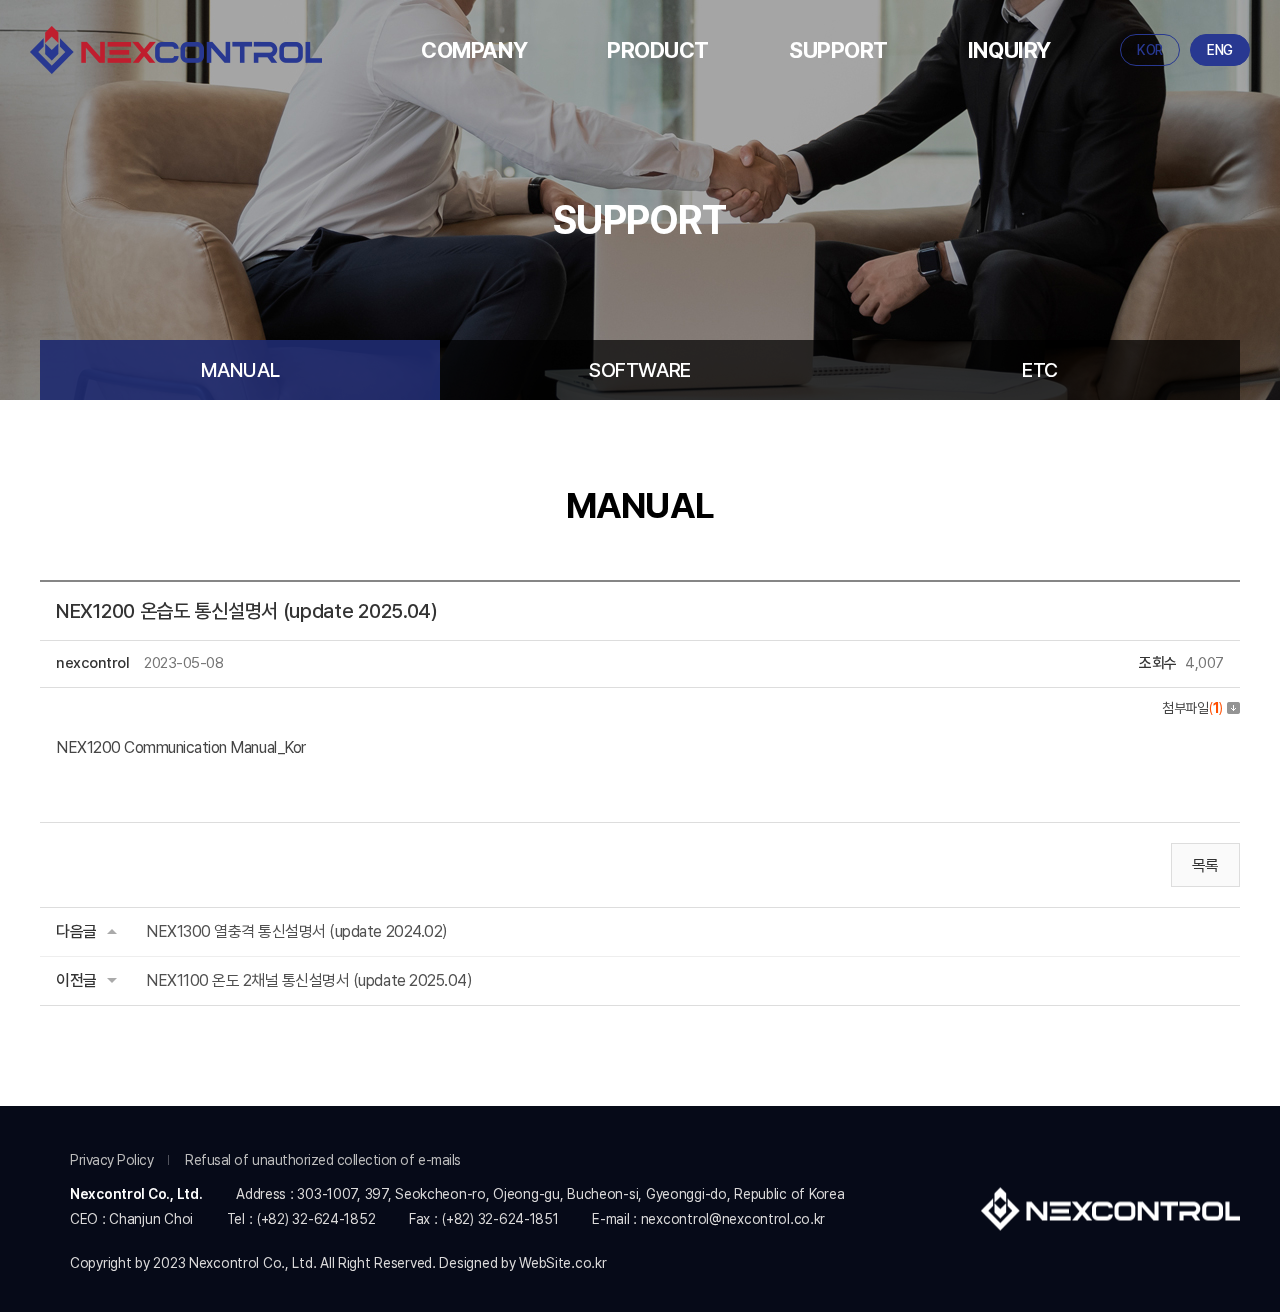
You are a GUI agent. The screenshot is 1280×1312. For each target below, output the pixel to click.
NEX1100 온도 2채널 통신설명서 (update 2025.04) (309, 980)
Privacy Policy (111, 1160)
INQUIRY (1009, 50)
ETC (1040, 370)
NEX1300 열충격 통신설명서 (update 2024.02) (297, 931)
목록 (1205, 865)
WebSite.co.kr (562, 1263)
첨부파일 (1192, 708)
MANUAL (240, 370)
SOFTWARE (640, 370)
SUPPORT (838, 50)
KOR (1150, 50)
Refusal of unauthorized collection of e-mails (322, 1160)
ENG (1220, 50)
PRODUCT (658, 50)
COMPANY (474, 50)
